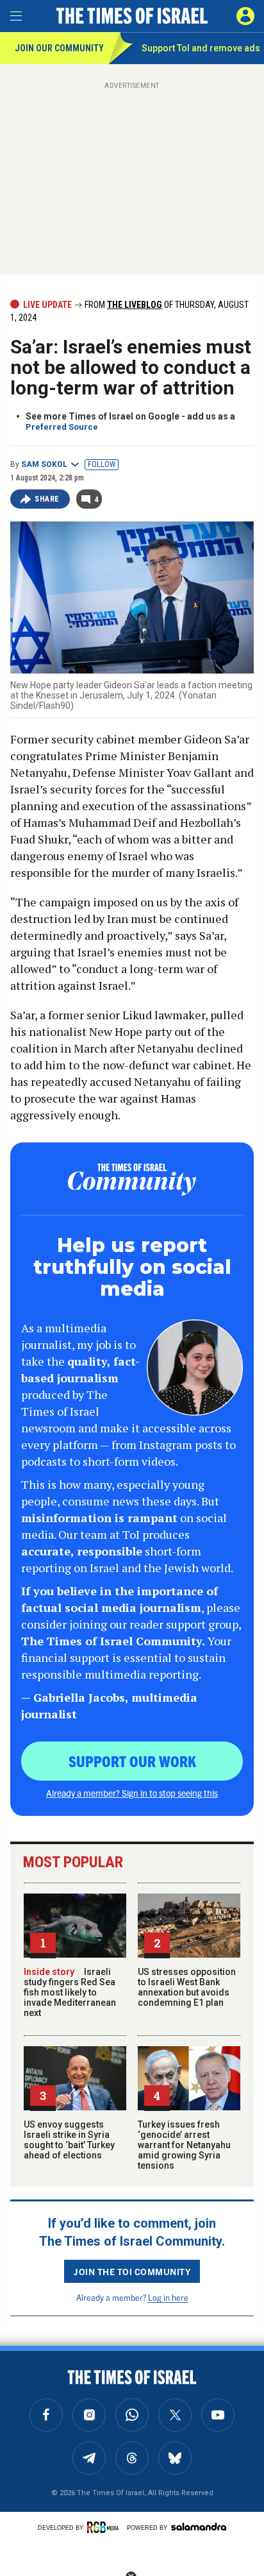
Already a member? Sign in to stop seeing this (132, 1793)
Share (47, 499)
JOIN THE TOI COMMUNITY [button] (132, 2271)
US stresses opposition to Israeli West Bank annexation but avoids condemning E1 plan (187, 1987)
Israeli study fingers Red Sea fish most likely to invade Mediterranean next (70, 1992)
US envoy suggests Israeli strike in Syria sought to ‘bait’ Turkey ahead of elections (69, 2140)
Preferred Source (62, 427)
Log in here (168, 2297)
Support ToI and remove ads (201, 48)
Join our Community (59, 48)
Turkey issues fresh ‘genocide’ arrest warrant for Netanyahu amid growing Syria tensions (184, 2145)
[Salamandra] (199, 2527)
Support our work (132, 1761)
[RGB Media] (105, 2527)
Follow (102, 464)
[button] (245, 16)
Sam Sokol (44, 464)
